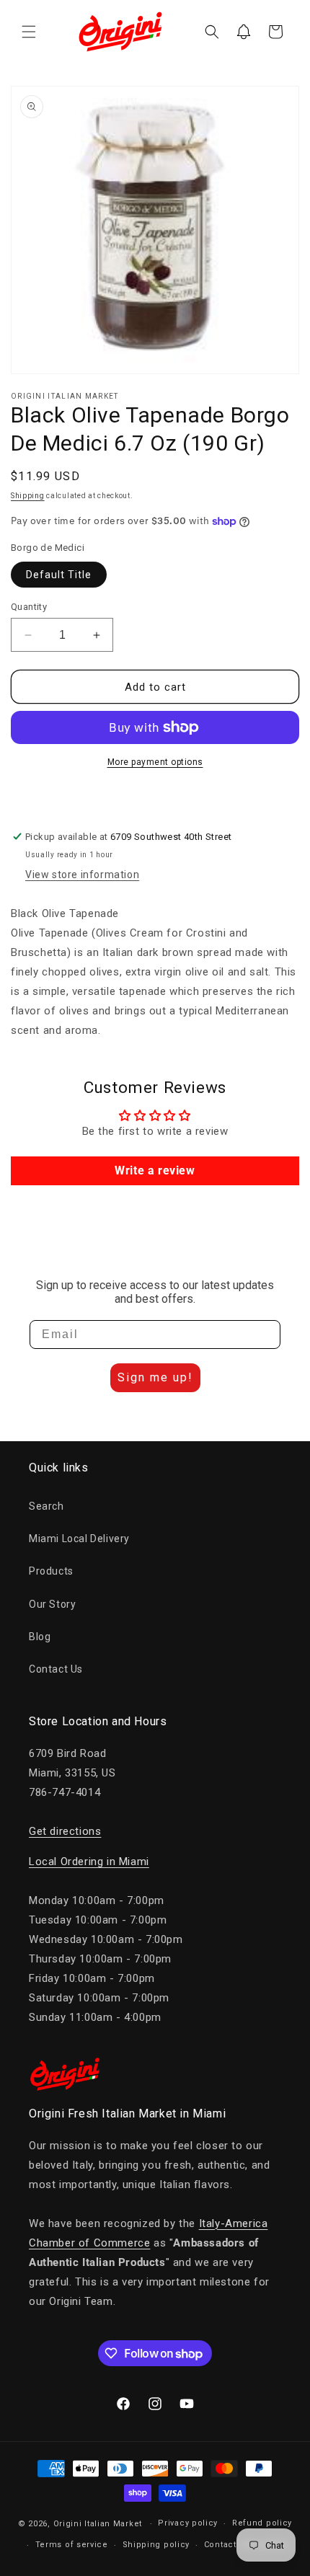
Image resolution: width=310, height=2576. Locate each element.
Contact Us (56, 1669)
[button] (29, 32)
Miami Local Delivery (79, 1539)
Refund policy (262, 2523)
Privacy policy (188, 2523)
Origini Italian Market (98, 2524)
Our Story (52, 1604)
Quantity (29, 607)
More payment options (155, 762)
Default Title (59, 575)
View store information (82, 875)
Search (46, 1506)
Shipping (28, 496)
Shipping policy (156, 2545)
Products (51, 1571)
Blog (40, 1637)
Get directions (65, 1831)
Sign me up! (155, 1377)
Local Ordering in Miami (89, 1862)
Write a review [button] (155, 1170)
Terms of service (72, 2545)
